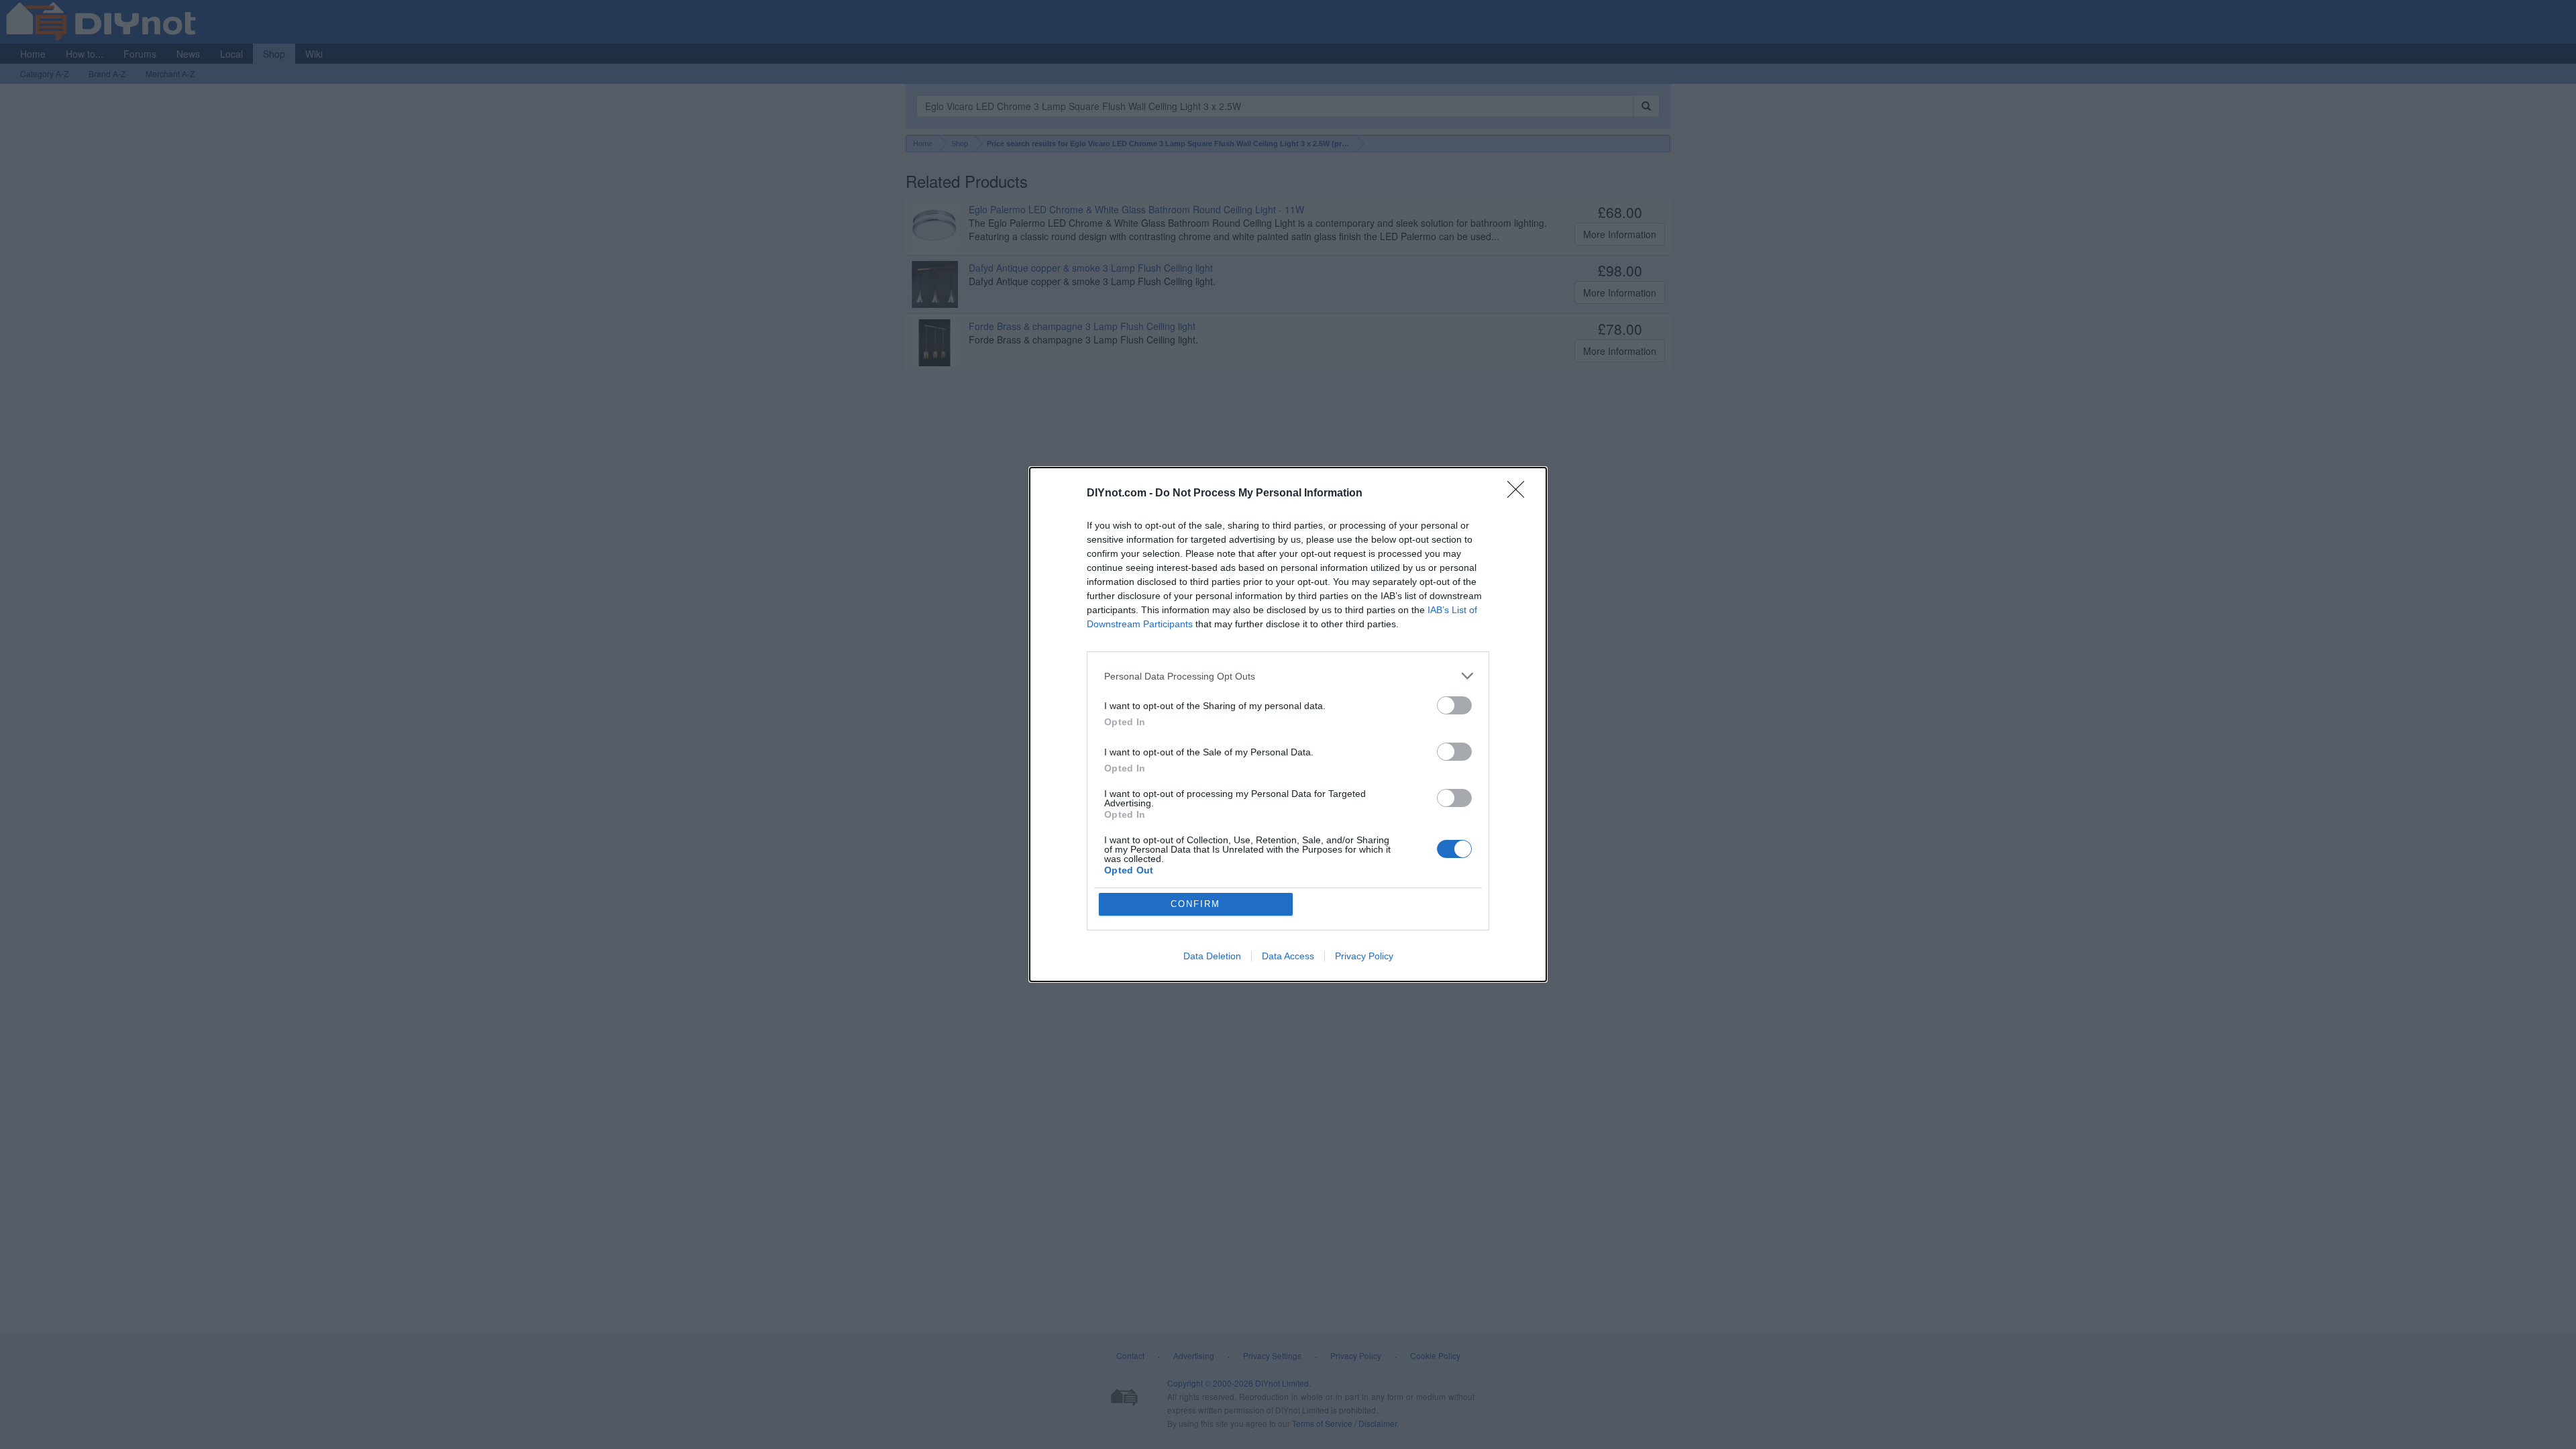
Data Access (1288, 956)
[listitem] (1288, 676)
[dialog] (1288, 724)
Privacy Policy (1364, 956)
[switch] (1454, 705)
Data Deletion (1212, 956)
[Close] (1520, 494)
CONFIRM (1195, 904)
